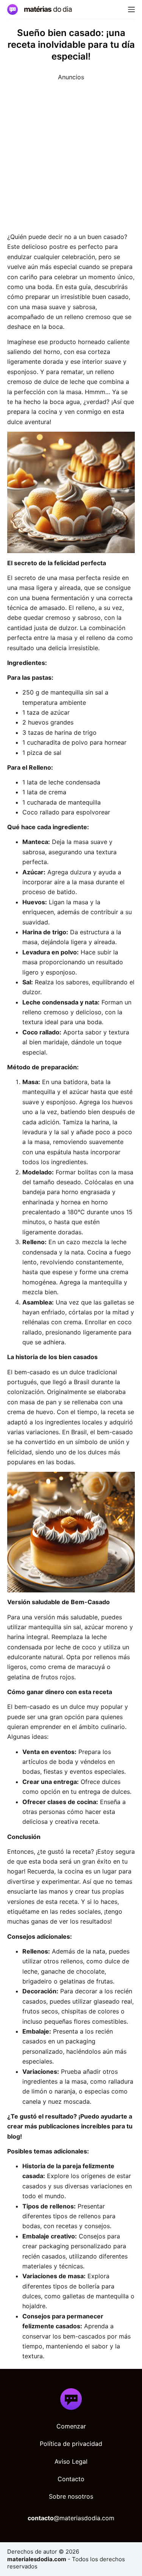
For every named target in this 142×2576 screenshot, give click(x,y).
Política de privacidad (71, 2444)
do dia (48, 9)
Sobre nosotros (71, 2496)
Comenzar (71, 2426)
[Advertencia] (71, 153)
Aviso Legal (71, 2461)
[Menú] (131, 9)
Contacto (71, 2479)
